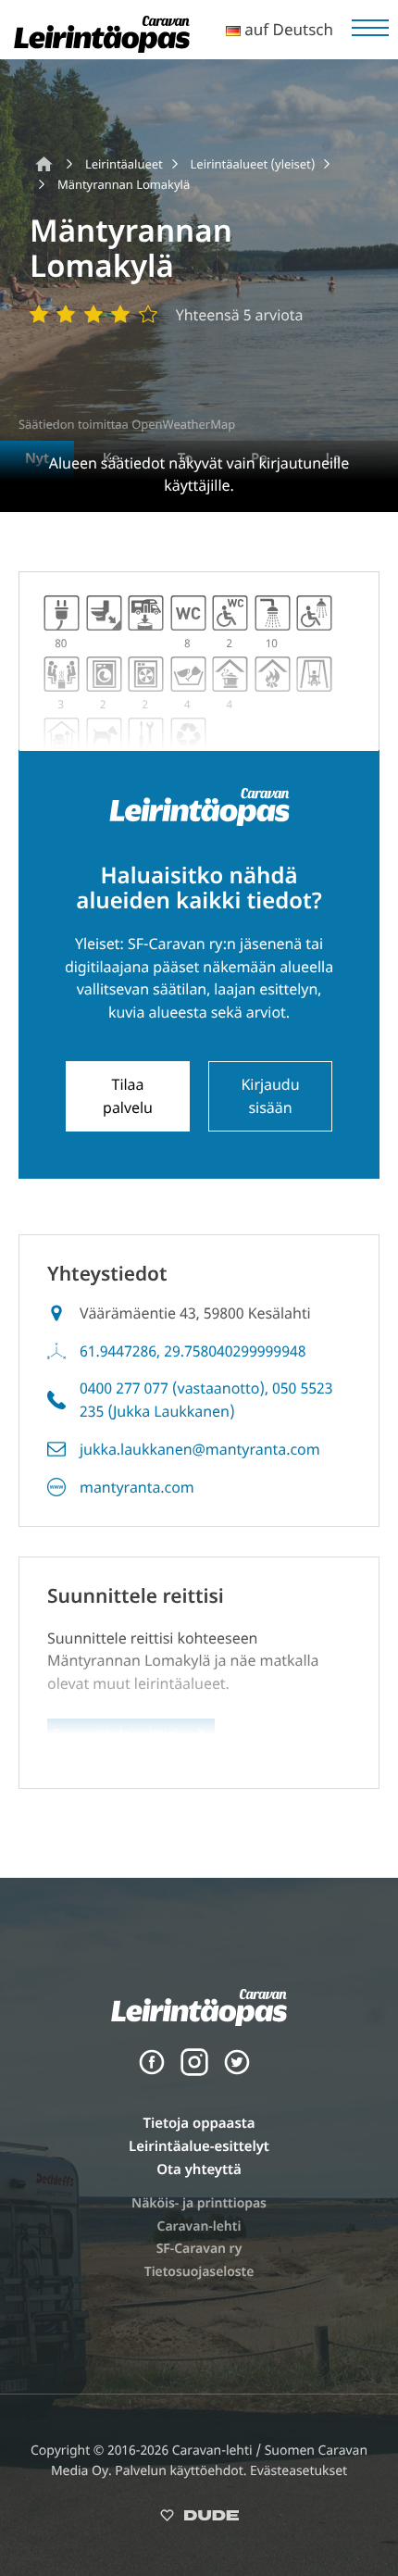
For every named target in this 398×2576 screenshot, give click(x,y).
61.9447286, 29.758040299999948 (193, 1351)
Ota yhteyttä (199, 2170)
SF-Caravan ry (199, 2249)
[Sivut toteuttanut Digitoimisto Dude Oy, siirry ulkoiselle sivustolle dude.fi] (199, 2519)
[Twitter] (237, 2071)
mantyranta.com (137, 1487)
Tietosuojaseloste (199, 2272)
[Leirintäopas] (102, 47)
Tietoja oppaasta (199, 2123)
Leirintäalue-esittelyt (199, 2146)
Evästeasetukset (298, 2471)
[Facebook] (152, 2071)
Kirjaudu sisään (271, 1096)
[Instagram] (194, 2071)
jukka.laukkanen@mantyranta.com (200, 1449)
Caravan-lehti (199, 2226)
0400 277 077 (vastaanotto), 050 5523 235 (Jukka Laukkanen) (206, 1400)
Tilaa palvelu (128, 1096)
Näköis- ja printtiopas (199, 2203)
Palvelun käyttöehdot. (182, 2471)
